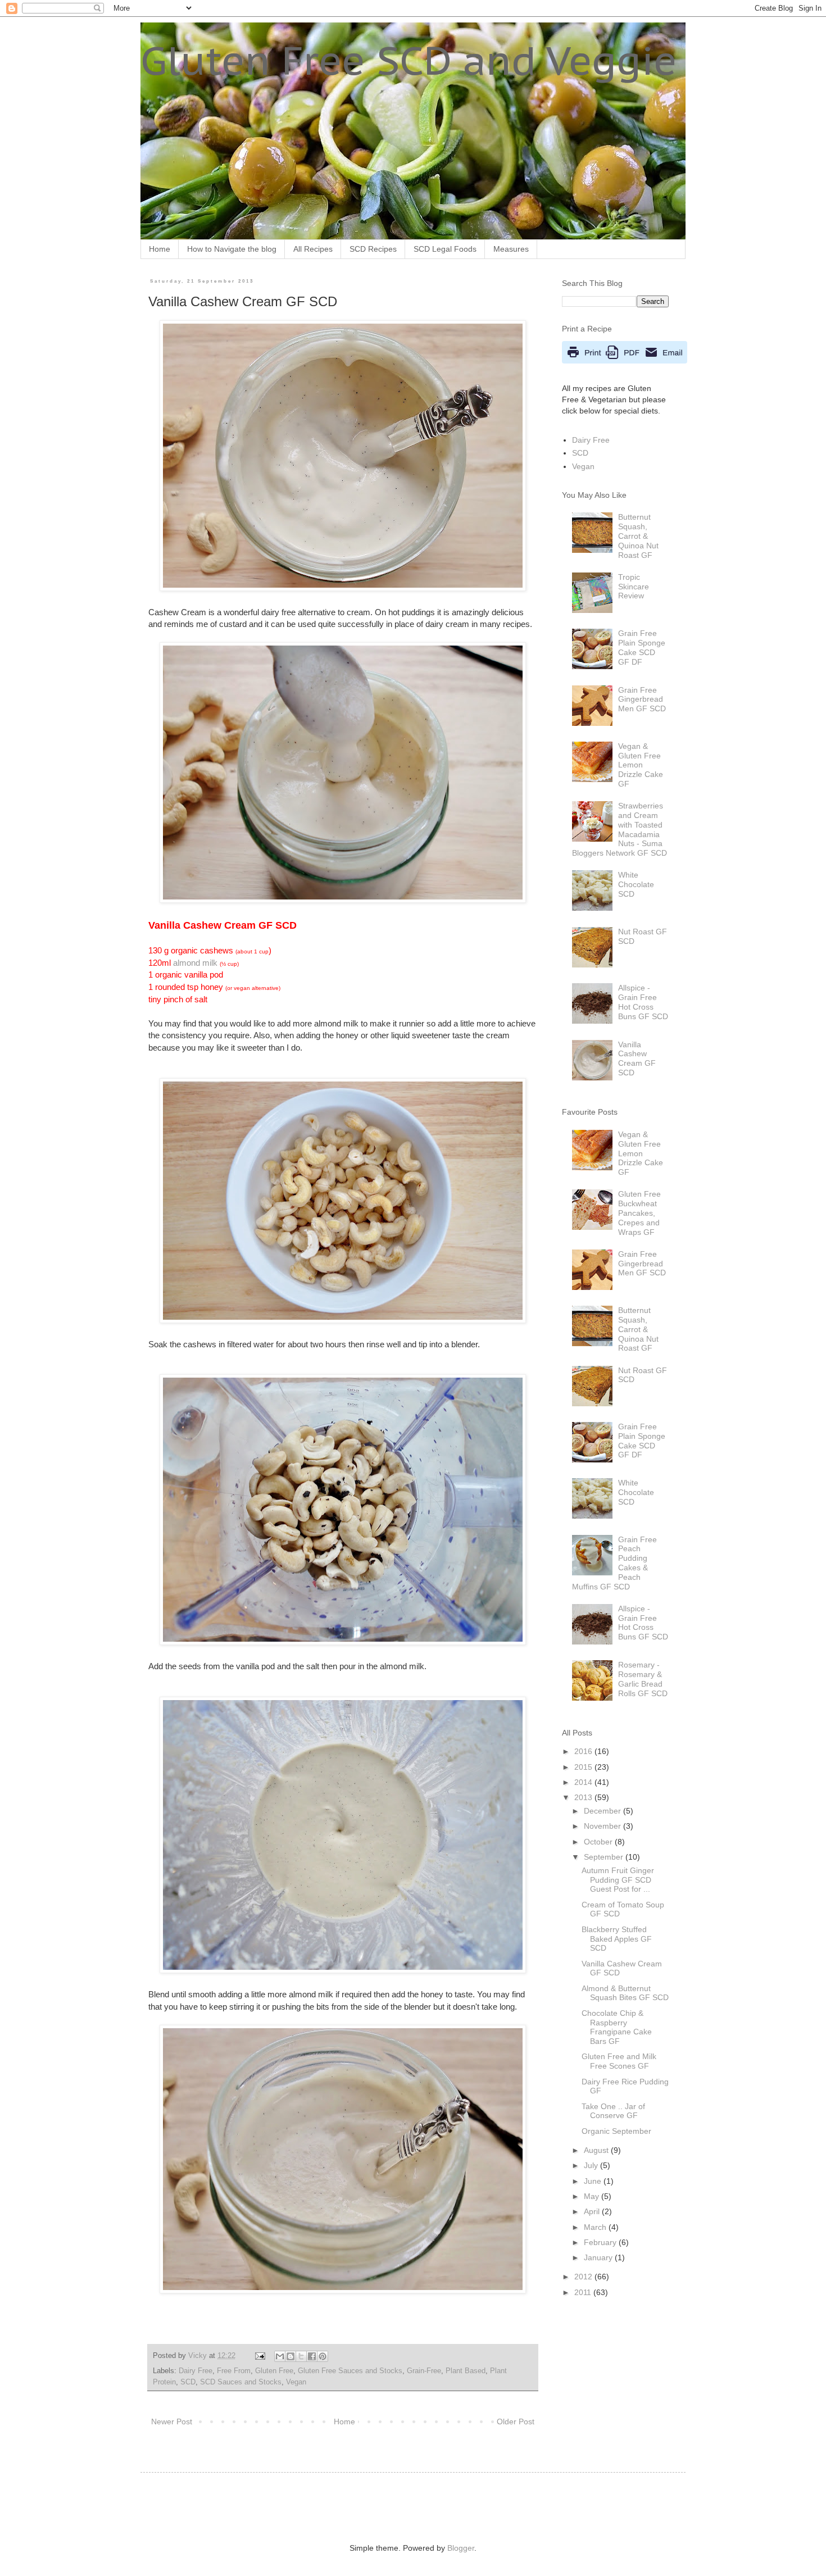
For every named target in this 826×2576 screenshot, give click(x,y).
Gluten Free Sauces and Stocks (350, 2371)
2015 (584, 1767)
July (592, 2165)
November (603, 1826)
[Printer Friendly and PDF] (625, 361)
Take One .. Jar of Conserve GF (613, 2111)
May (593, 2196)
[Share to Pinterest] (323, 2356)
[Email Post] (260, 2356)
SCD (188, 2382)
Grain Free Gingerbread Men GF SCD (642, 699)
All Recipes (313, 249)
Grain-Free (424, 2371)
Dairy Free (196, 2371)
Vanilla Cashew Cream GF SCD (637, 1058)
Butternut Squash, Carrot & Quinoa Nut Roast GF (638, 536)
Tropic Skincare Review (634, 587)
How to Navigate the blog (232, 249)
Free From (234, 2371)
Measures (511, 249)
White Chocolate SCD (636, 884)
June (594, 2181)
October (599, 1842)
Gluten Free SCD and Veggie (409, 60)
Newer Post (172, 2421)
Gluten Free (274, 2371)
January (599, 2257)
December (603, 1811)
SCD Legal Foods (445, 249)
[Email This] (280, 2356)
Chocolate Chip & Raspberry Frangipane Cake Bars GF (617, 2027)
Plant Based (466, 2371)
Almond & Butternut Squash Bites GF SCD (625, 1993)
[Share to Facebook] (312, 2356)
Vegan (296, 2382)
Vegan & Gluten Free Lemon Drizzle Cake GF (641, 765)
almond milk (195, 963)
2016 (584, 1751)
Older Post (516, 2421)
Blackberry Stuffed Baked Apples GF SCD (617, 1939)
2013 (584, 1797)
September (605, 1857)
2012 (584, 2277)
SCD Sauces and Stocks (241, 2382)
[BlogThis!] (291, 2356)
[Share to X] (301, 2356)
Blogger (461, 2548)
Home (160, 249)
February (601, 2242)
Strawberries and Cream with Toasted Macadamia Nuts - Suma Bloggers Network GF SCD (619, 829)
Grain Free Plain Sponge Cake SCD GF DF (642, 647)
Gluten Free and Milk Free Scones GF (619, 2061)
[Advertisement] (289, 2506)
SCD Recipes (373, 249)
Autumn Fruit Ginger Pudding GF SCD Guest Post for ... (618, 1880)
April (593, 2211)
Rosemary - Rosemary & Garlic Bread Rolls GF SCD (643, 1679)
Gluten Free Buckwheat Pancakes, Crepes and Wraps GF (639, 1213)
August (597, 2150)
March (596, 2227)
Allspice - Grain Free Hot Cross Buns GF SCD (643, 1002)
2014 (584, 1782)
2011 (584, 2292)
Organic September (616, 2131)
